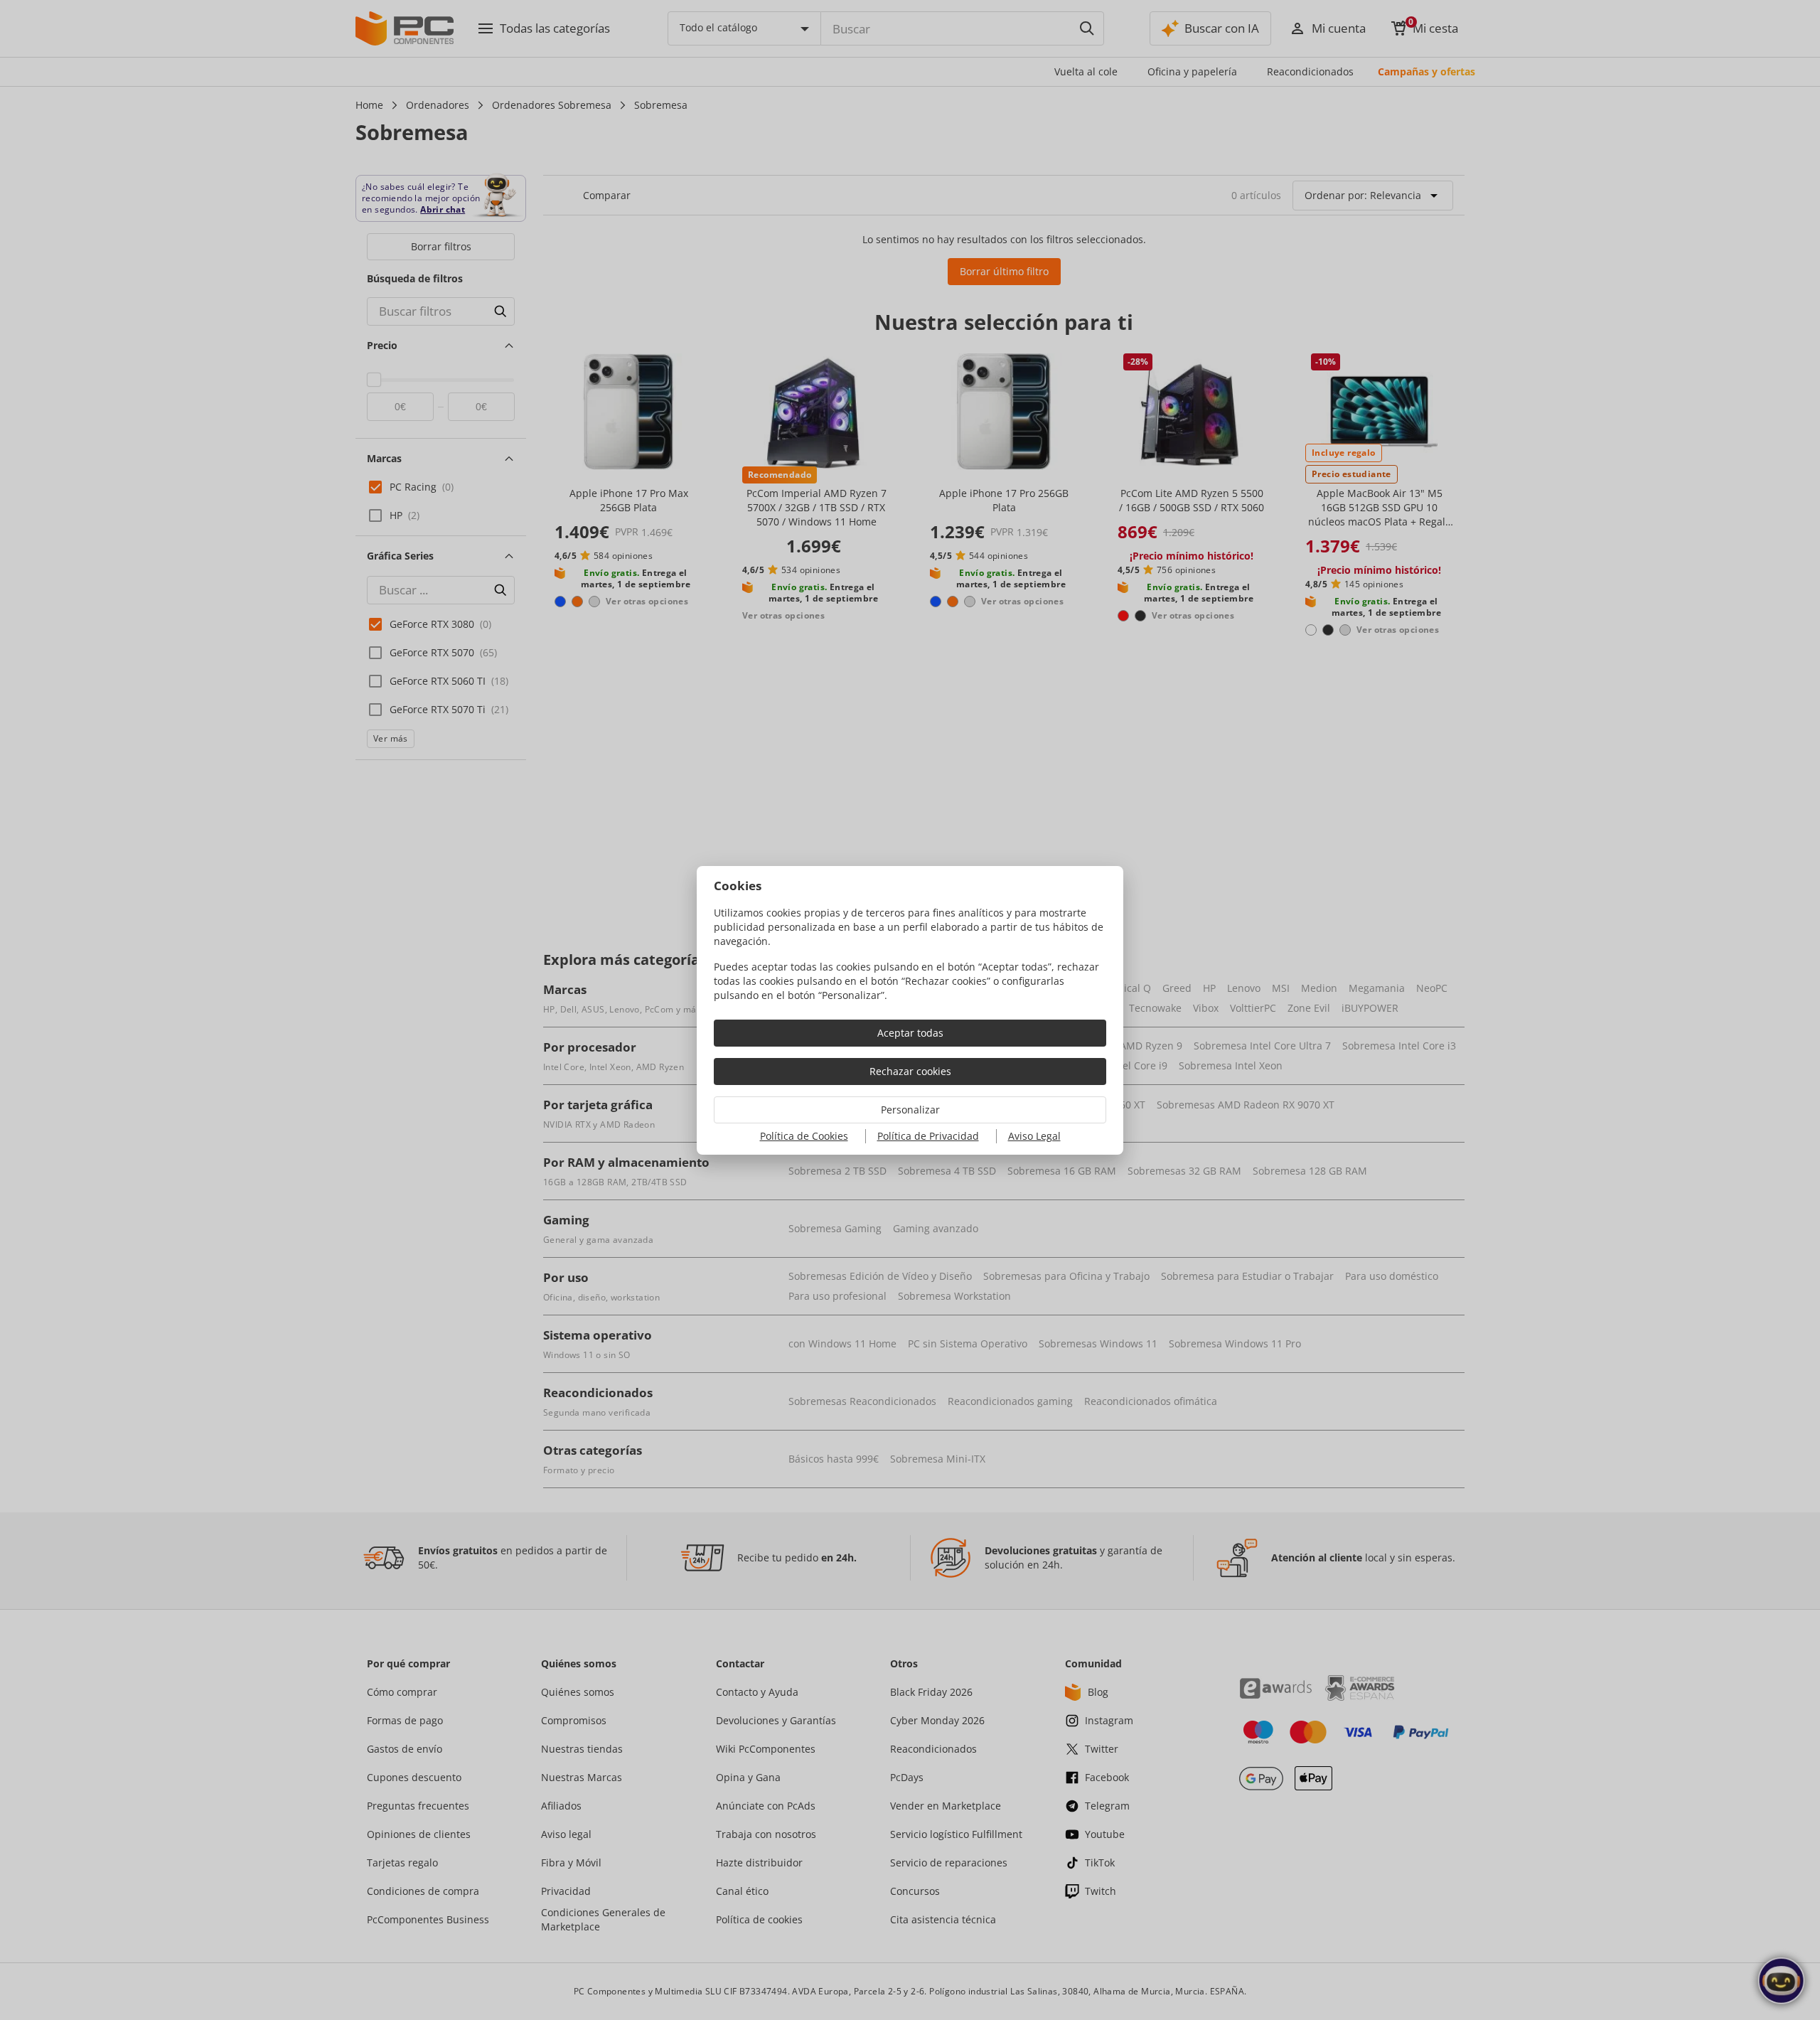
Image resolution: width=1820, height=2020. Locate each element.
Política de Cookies (804, 1136)
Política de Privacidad (928, 1136)
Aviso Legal (1034, 1136)
